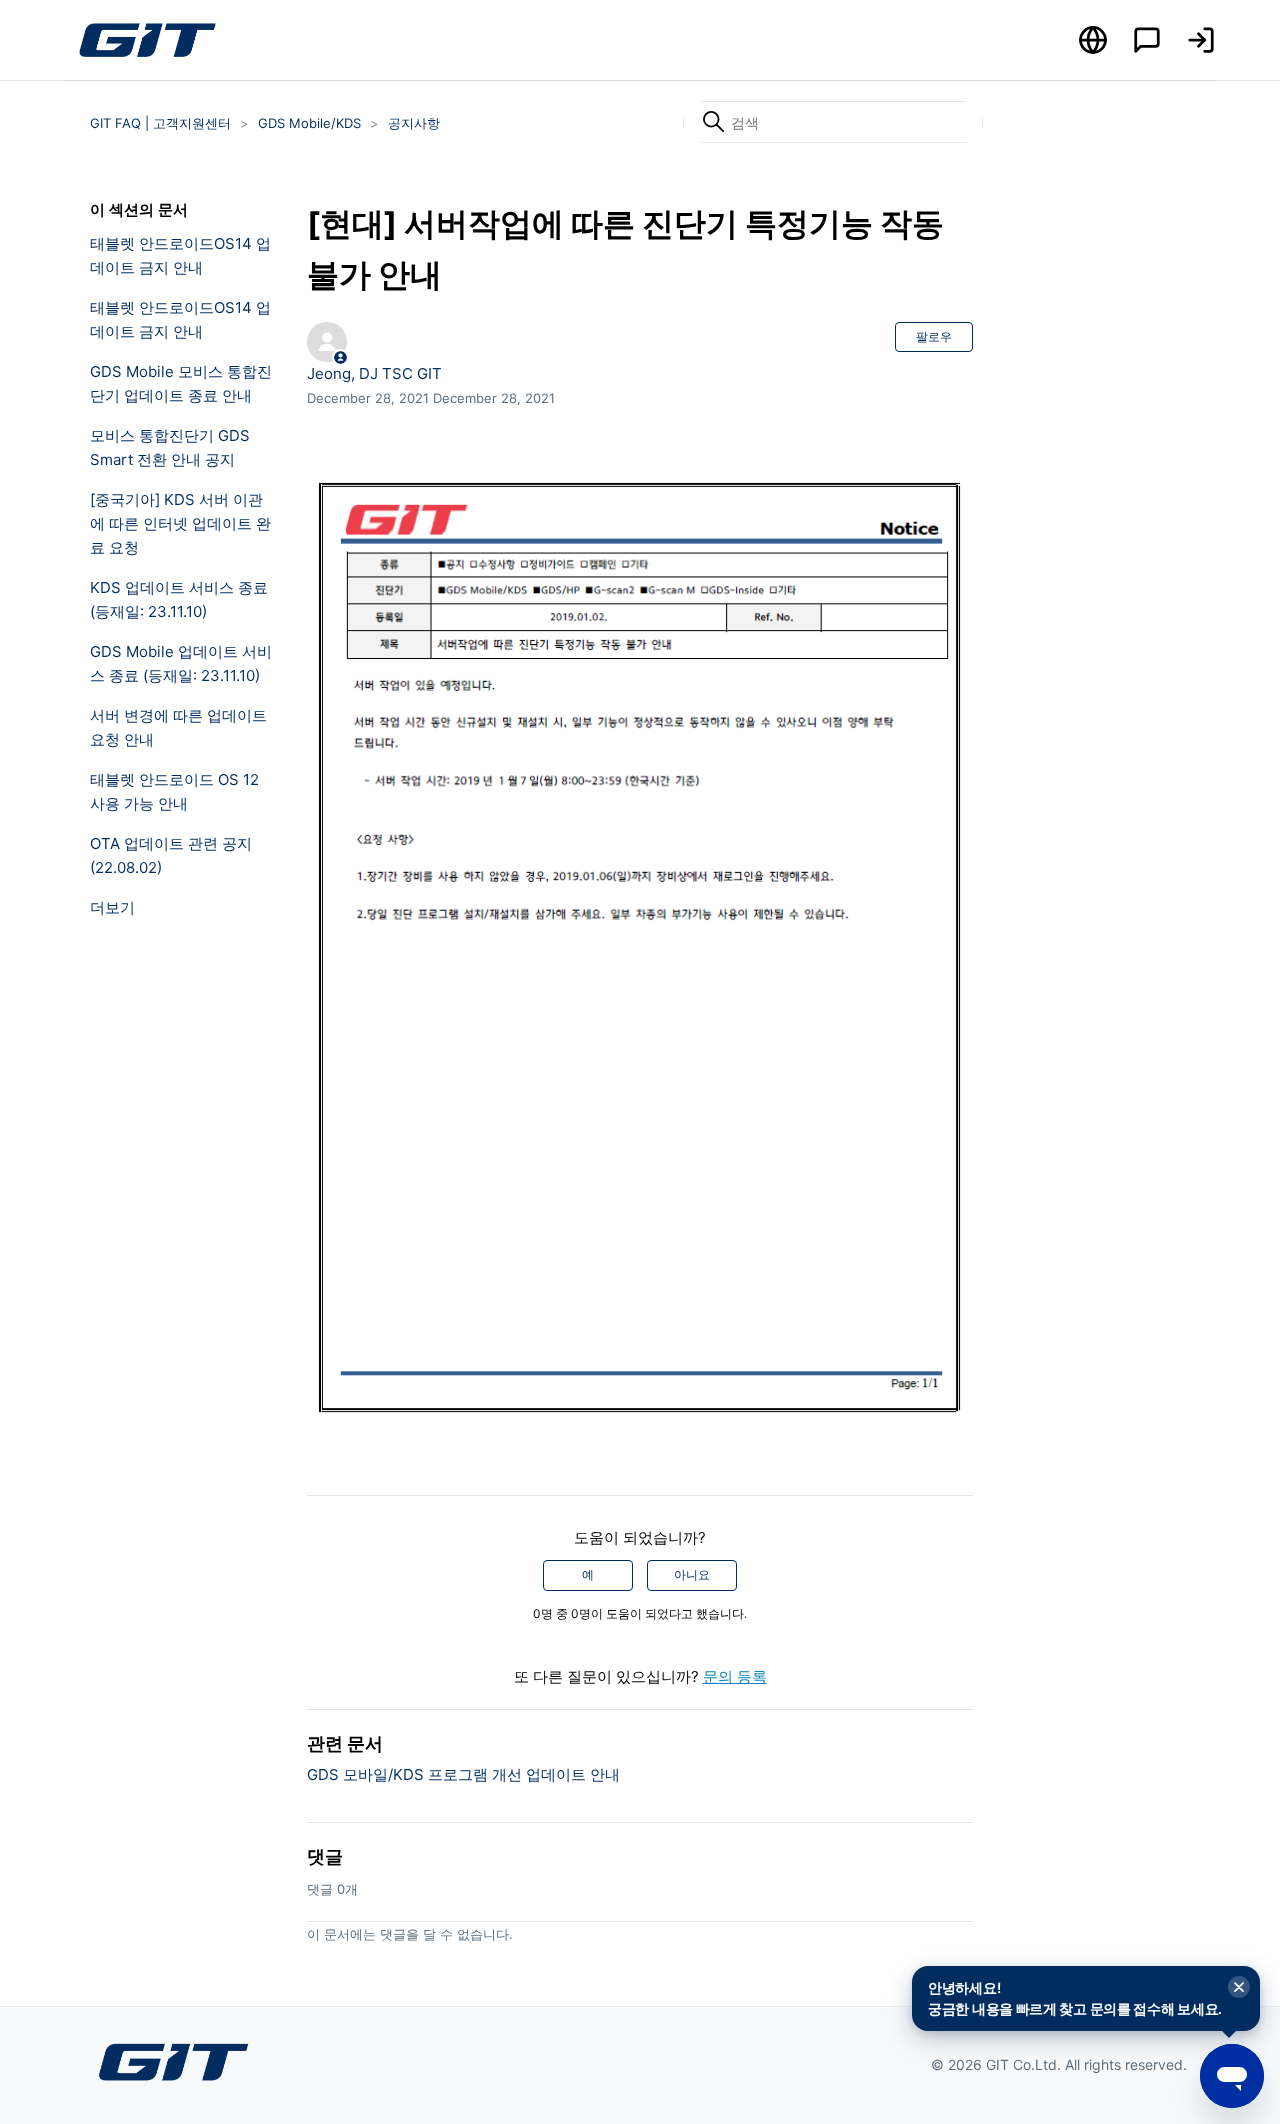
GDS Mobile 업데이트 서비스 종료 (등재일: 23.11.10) (181, 663)
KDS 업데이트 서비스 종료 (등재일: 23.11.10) (179, 599)
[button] (1201, 40)
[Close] (1239, 1988)
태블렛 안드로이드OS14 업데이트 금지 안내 (180, 255)
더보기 (112, 907)
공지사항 (414, 123)
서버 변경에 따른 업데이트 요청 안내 (178, 727)
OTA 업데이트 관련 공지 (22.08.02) (171, 855)
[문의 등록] (1147, 40)
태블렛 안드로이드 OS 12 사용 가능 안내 (174, 791)
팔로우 (934, 336)
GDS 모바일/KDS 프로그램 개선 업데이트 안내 (463, 1774)
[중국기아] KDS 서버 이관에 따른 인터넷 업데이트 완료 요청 (180, 523)
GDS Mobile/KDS (309, 123)
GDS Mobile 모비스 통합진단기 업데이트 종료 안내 (181, 383)
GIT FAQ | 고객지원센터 (160, 123)
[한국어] (1093, 40)
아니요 (692, 1574)
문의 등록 (735, 1676)
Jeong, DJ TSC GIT (374, 373)
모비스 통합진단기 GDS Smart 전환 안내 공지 (170, 447)
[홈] (147, 40)
